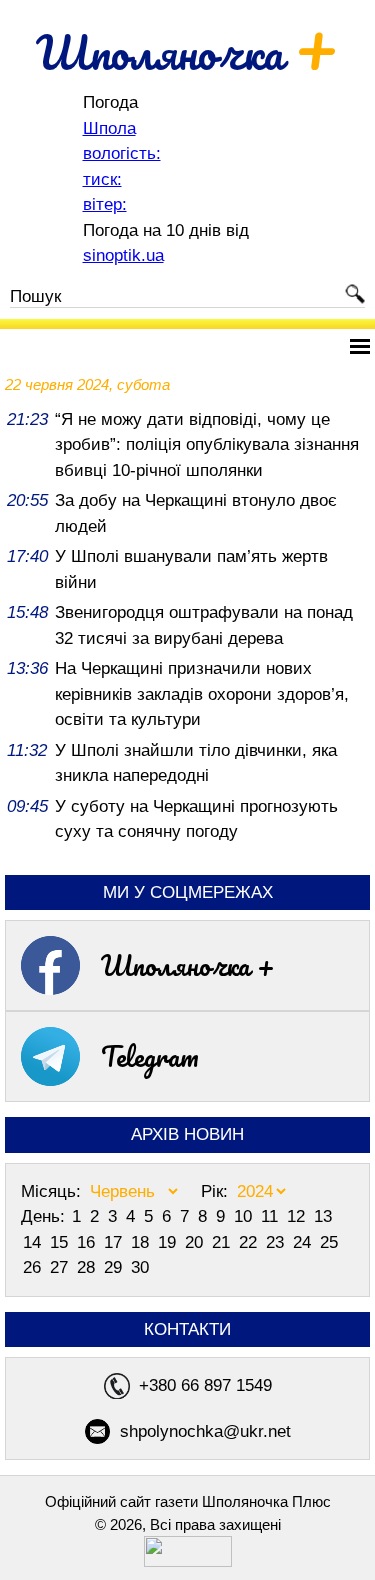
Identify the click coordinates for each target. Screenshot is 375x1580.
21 (223, 1242)
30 (140, 1267)
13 (323, 1216)
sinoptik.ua (123, 255)
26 (34, 1267)
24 (304, 1242)
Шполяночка (187, 52)
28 (88, 1267)
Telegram (150, 1056)
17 (115, 1242)
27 (61, 1267)
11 (272, 1216)
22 (250, 1242)
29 (115, 1267)
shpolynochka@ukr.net (205, 1431)
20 (196, 1242)
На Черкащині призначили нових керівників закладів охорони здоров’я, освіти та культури (202, 694)
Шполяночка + (188, 965)
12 (298, 1216)
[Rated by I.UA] (188, 1561)
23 (277, 1242)
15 (61, 1242)
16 (88, 1242)
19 (169, 1242)
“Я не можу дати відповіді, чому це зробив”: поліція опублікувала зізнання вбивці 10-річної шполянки (207, 445)
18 (142, 1242)
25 (329, 1242)
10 (245, 1216)
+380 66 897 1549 (205, 1385)
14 (34, 1242)
